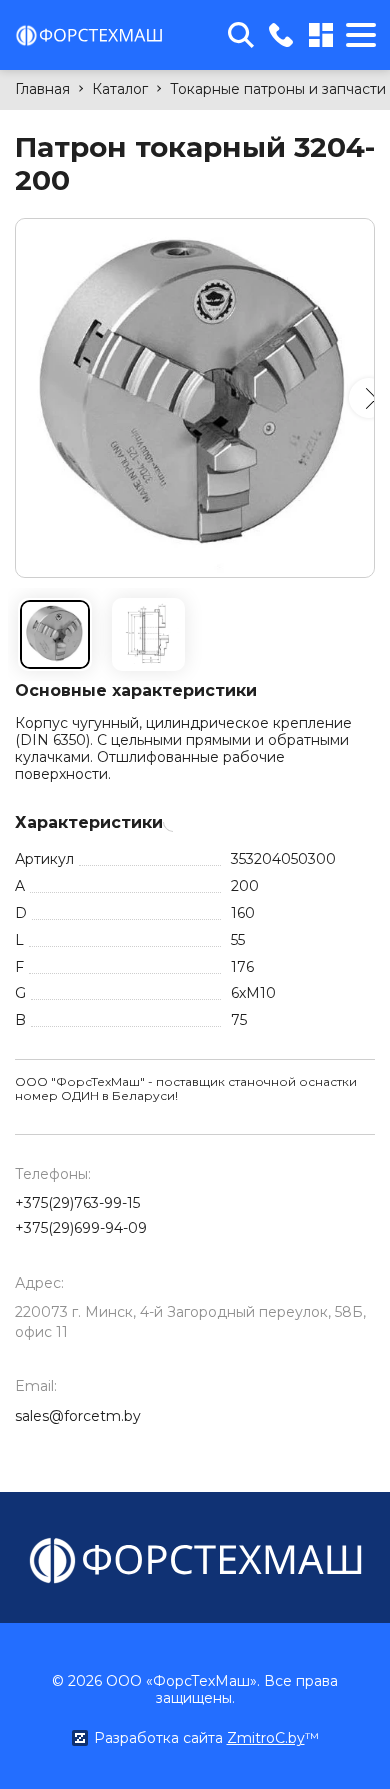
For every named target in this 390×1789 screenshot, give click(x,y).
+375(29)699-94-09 (81, 1228)
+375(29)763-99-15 (77, 1203)
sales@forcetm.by (78, 1416)
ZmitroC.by (266, 1738)
